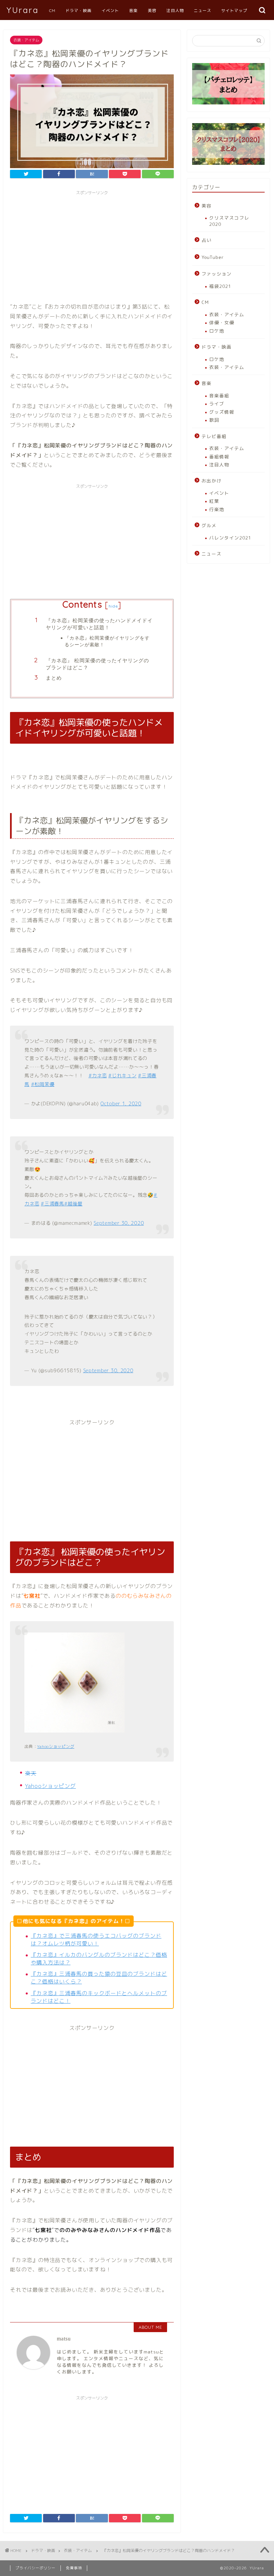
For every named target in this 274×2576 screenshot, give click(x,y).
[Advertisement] (92, 245)
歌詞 (214, 420)
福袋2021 (220, 286)
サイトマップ (234, 11)
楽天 (31, 1773)
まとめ (54, 678)
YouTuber (213, 257)
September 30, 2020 (119, 1223)
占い (207, 240)
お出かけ (212, 481)
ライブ (217, 404)
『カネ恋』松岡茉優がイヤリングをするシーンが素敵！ (107, 641)
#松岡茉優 (43, 1084)
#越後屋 (73, 1204)
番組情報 (219, 457)
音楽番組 (219, 396)
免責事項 (74, 2568)
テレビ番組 (214, 436)
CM (52, 11)
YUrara (23, 10)
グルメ (209, 525)
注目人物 (175, 11)
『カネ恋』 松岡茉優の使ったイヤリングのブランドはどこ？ (97, 664)
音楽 (133, 11)
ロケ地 (217, 331)
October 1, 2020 (121, 1104)
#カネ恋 (98, 1076)
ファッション (217, 274)
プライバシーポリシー (35, 2568)
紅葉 (214, 501)
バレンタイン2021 (230, 538)
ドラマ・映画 (79, 11)
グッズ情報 (222, 412)
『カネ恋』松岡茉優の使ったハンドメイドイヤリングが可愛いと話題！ (99, 624)
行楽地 (217, 509)
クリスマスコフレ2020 (229, 221)
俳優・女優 (222, 322)
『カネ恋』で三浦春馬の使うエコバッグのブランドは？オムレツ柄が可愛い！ (96, 1940)
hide (113, 606)
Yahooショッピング (56, 1746)
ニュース (202, 11)
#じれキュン (122, 1076)
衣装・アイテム (26, 40)
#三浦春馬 (52, 1204)
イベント (110, 11)
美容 (152, 11)
